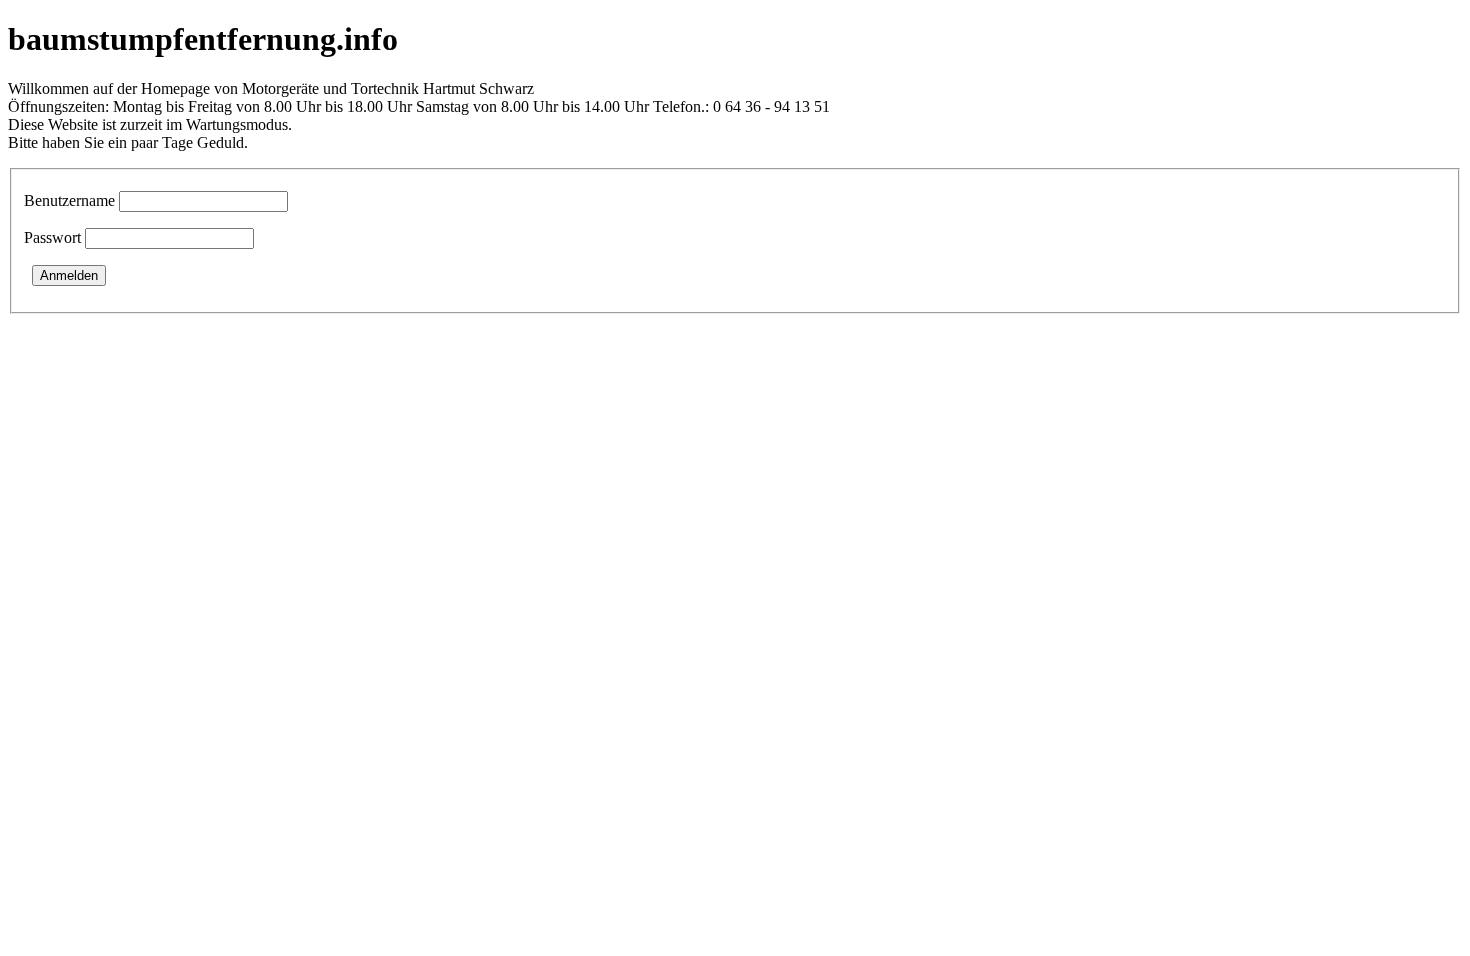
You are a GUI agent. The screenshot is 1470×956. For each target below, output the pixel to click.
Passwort (52, 237)
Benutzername (69, 200)
